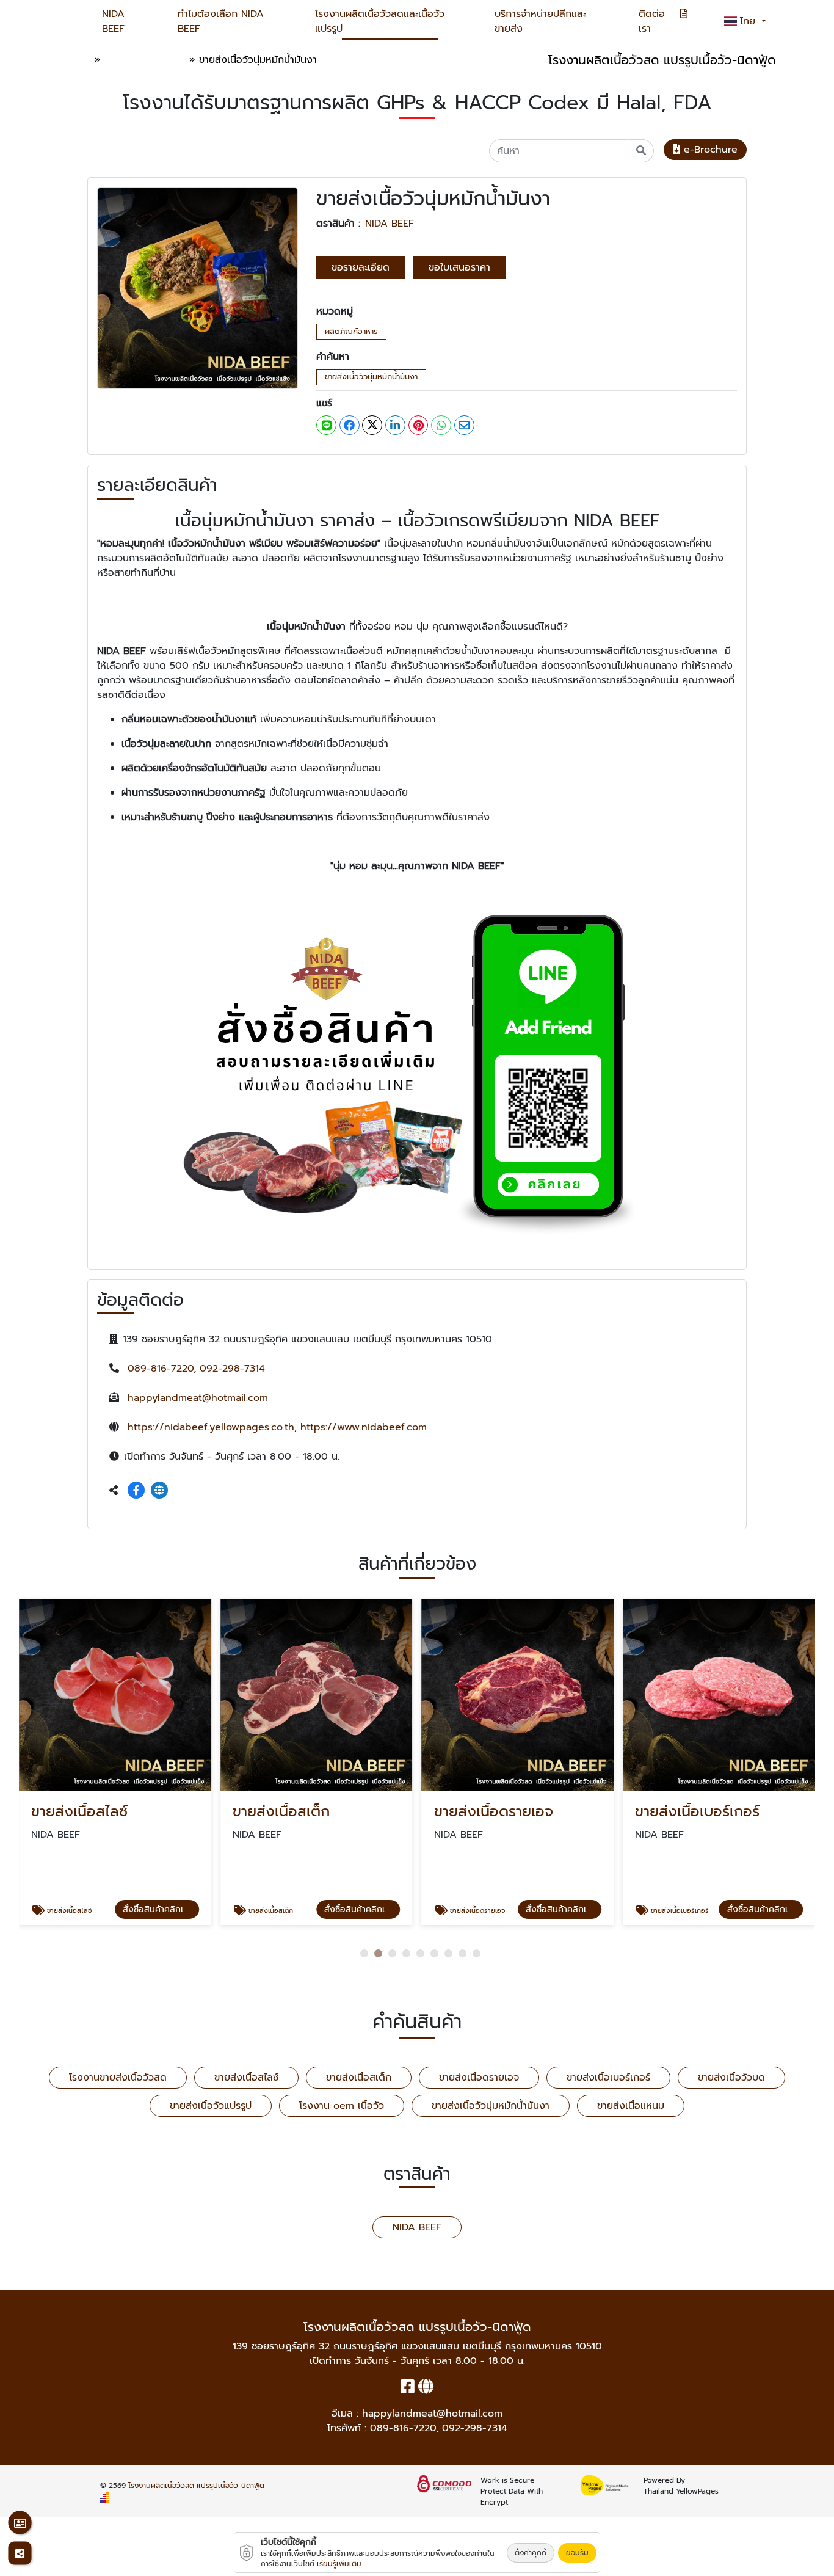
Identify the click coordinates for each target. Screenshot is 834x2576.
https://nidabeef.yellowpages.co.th (211, 1427)
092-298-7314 (232, 1369)
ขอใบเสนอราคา (459, 267)
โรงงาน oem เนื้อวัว (342, 2106)
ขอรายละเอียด (361, 267)
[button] (364, 1953)
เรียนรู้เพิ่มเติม (339, 2564)
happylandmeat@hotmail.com (198, 1398)
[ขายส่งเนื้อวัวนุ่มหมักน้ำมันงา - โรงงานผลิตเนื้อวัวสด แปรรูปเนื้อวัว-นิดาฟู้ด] (198, 288)
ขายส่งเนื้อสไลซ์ (246, 2078)
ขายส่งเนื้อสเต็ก (359, 2078)
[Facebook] (136, 1491)
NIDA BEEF (113, 21)
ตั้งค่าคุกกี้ (531, 2553)
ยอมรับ (577, 2553)
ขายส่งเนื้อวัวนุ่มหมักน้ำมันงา (371, 377)
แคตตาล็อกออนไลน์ (145, 60)
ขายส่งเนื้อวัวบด (731, 2078)
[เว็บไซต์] (159, 1491)
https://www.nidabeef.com (364, 1427)
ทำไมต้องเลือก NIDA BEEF (221, 21)
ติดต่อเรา (652, 21)
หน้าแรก (74, 60)
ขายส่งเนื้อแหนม (631, 2106)
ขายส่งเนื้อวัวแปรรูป (211, 2106)
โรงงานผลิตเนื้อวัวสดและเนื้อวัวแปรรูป (380, 21)
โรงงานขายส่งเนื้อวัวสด (118, 2078)
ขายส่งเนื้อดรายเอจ (479, 2078)
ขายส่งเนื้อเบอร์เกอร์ (608, 2078)
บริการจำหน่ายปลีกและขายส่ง (540, 21)
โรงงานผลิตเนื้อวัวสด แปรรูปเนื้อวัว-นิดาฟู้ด (196, 2486)
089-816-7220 (161, 1369)
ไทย (749, 21)
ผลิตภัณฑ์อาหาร (351, 331)
